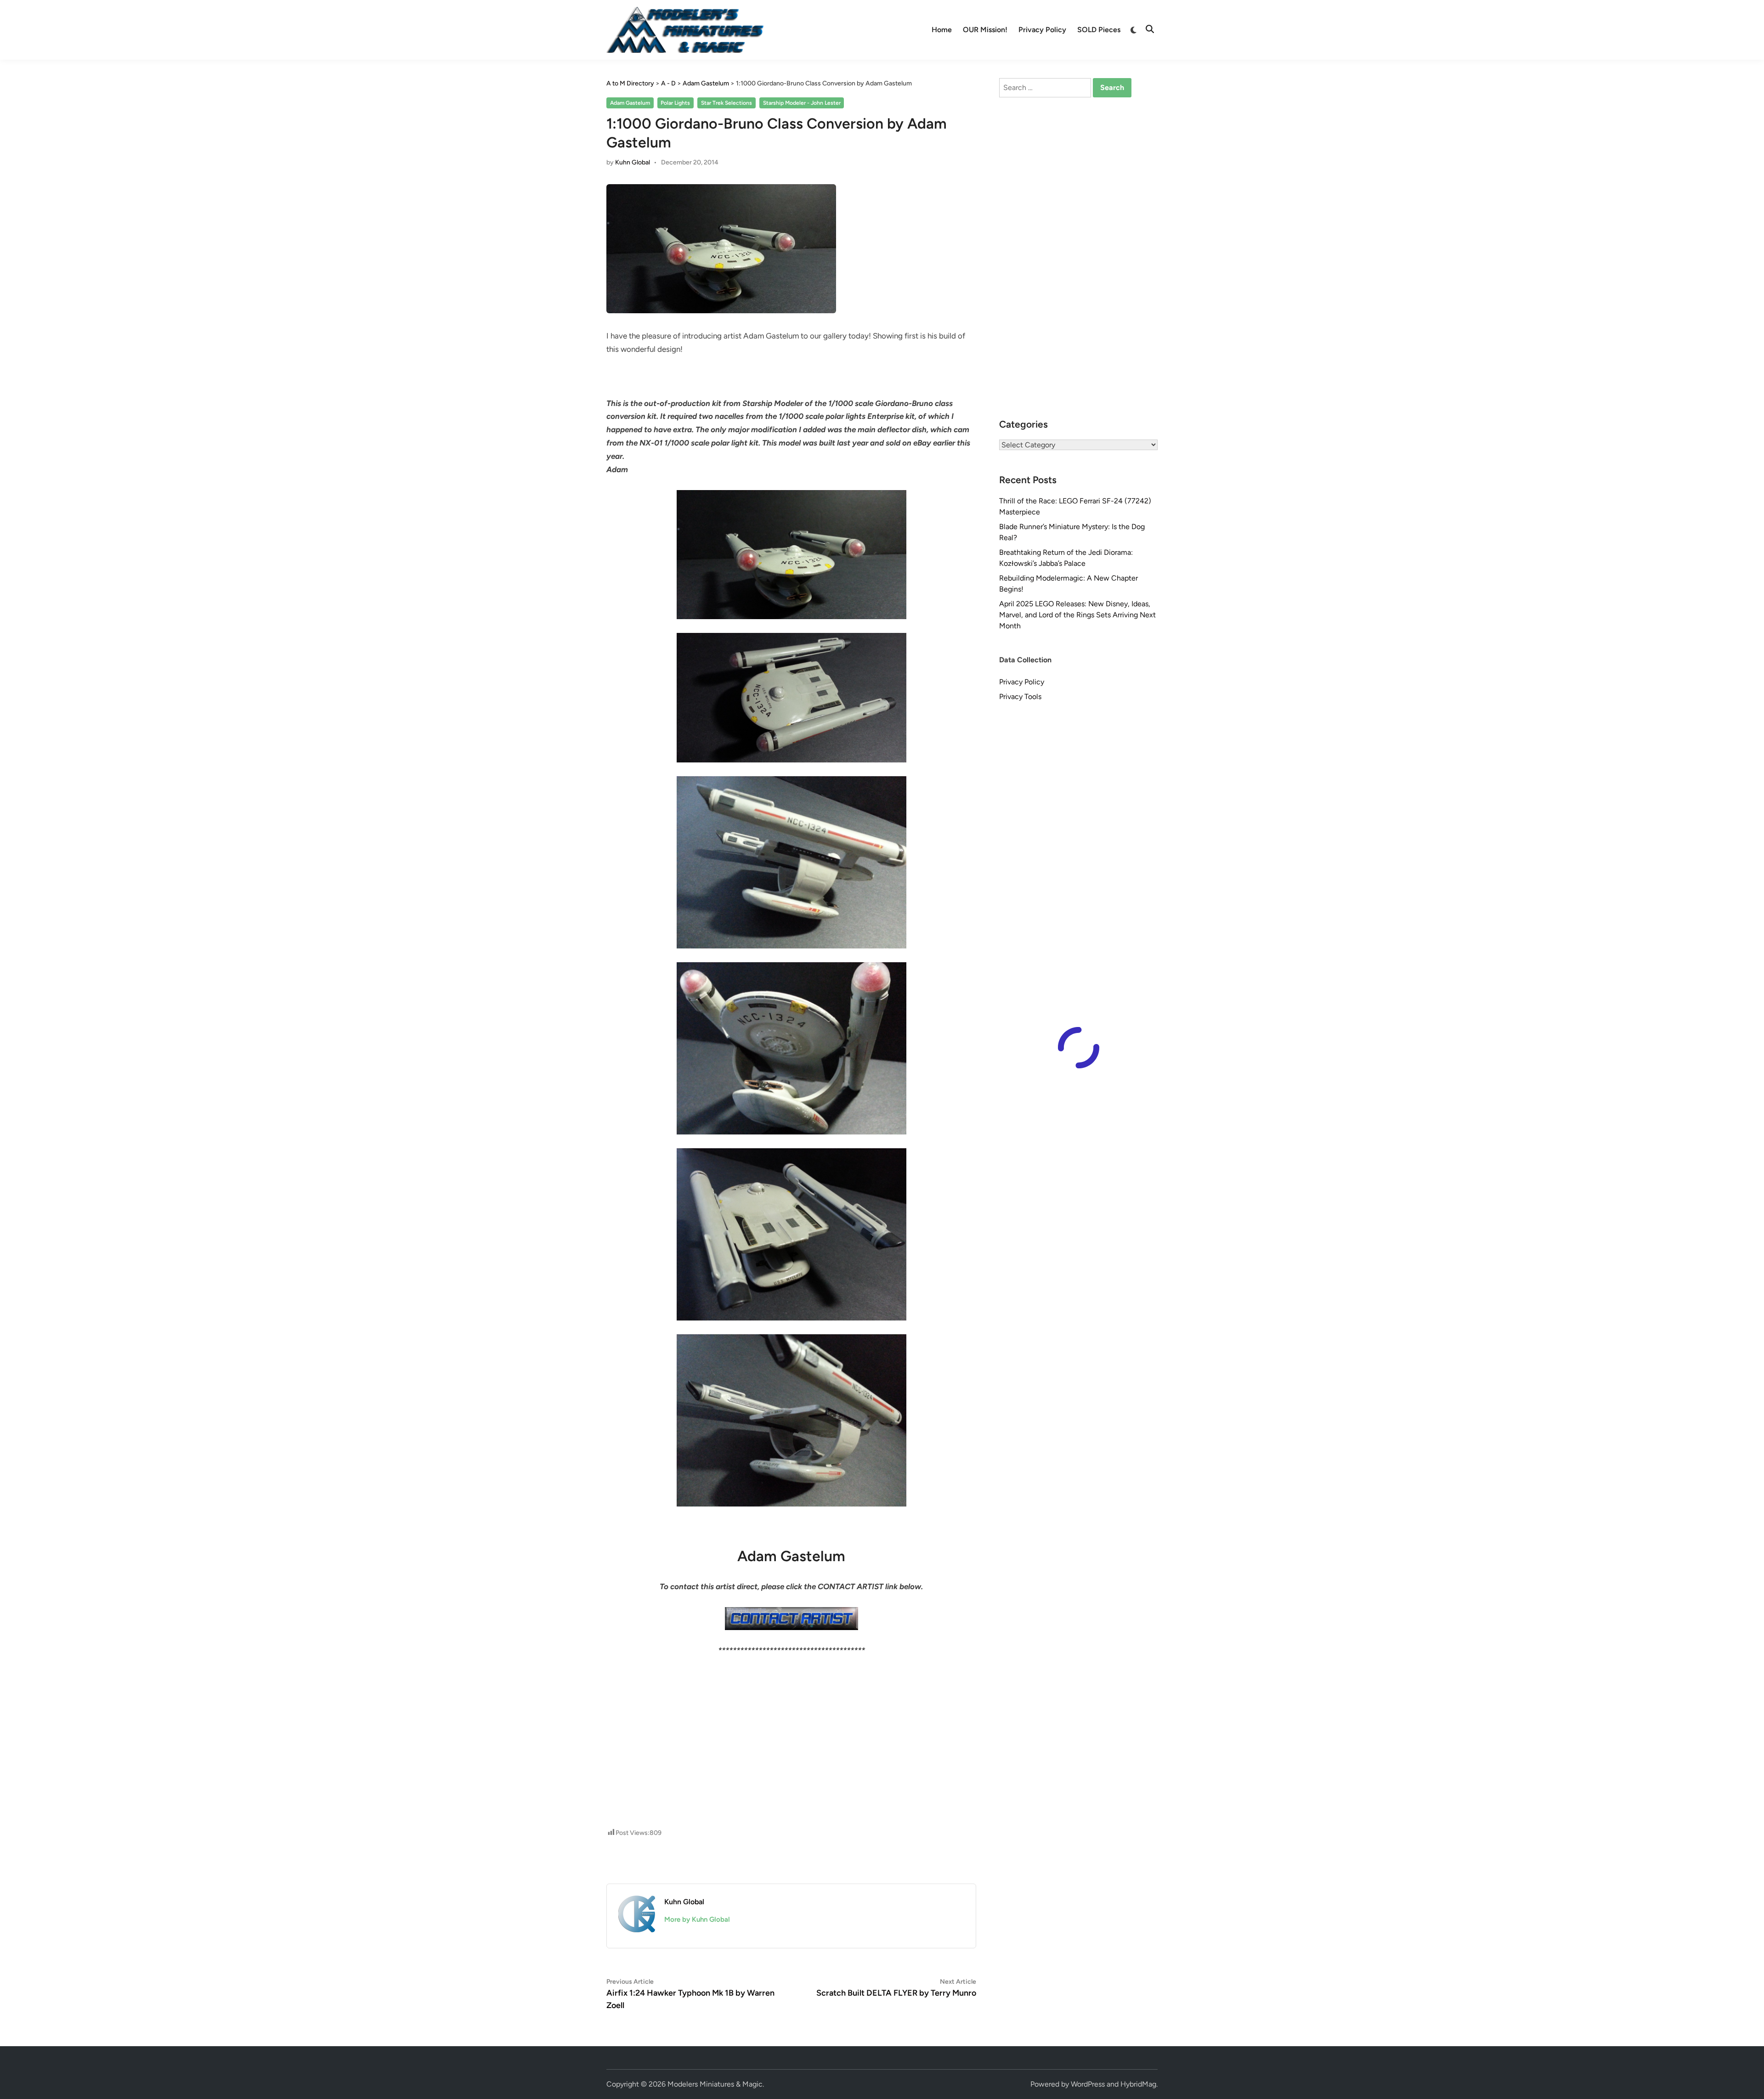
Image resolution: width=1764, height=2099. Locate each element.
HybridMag (1138, 2084)
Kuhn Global (633, 162)
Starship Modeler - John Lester (802, 103)
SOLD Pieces (1099, 30)
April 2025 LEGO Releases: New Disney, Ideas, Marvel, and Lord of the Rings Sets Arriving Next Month (1077, 615)
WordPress (1088, 2084)
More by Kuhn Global (697, 1919)
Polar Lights (675, 103)
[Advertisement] (792, 1698)
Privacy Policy (1042, 30)
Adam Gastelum (630, 103)
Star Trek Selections (727, 103)
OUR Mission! (985, 30)
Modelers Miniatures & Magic (715, 2084)
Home (942, 30)
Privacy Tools (1020, 697)
